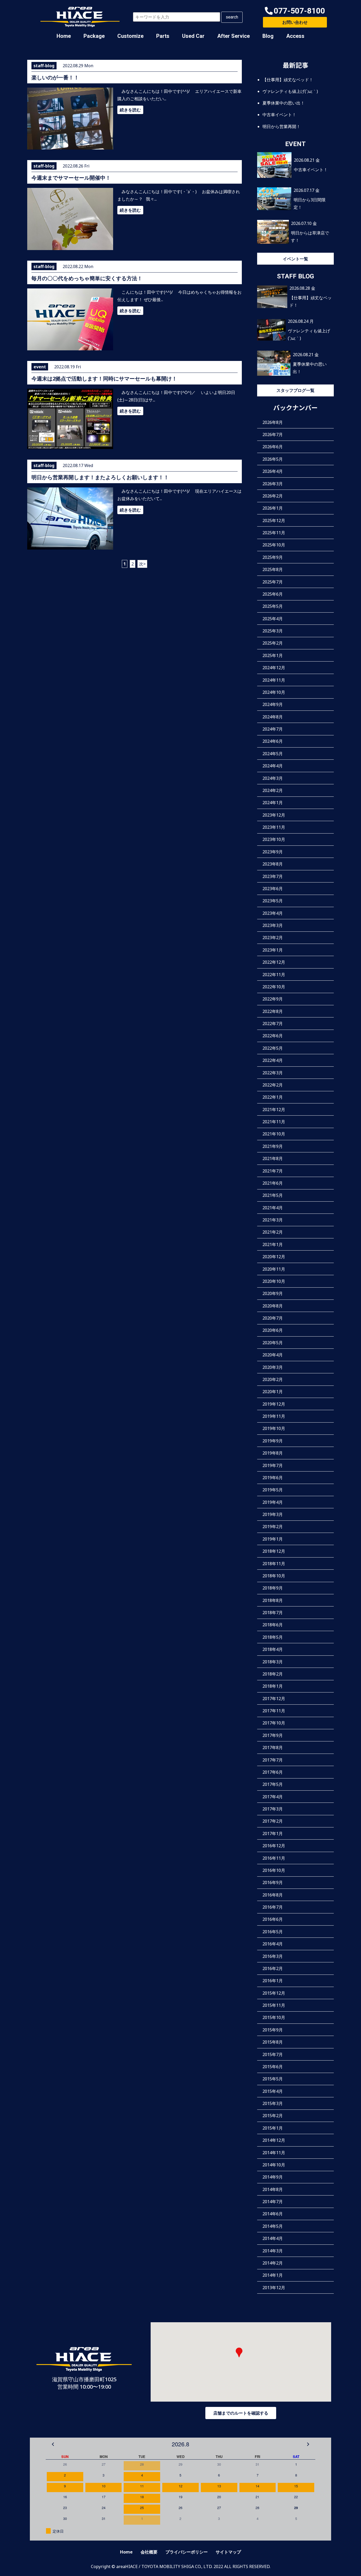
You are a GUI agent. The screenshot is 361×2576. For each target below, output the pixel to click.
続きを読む (130, 110)
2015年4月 (273, 2091)
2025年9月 (273, 557)
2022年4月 (273, 1060)
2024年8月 (273, 717)
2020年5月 (273, 1343)
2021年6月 (273, 1183)
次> (142, 564)
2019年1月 (273, 1539)
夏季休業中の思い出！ (284, 103)
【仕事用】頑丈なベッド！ (288, 80)
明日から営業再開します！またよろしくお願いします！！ (100, 477)
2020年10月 (274, 1281)
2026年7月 (273, 434)
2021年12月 (274, 1110)
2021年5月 (273, 1195)
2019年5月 (273, 1490)
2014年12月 (274, 2140)
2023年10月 (274, 839)
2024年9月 (273, 704)
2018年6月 (273, 1625)
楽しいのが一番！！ (55, 77)
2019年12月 (274, 1404)
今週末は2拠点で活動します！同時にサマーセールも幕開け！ (104, 379)
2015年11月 (274, 2005)
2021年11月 (274, 1122)
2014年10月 (274, 2165)
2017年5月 (273, 1784)
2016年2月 (273, 1968)
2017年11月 (274, 1711)
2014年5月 (273, 2226)
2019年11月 (274, 1416)
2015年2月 (273, 2116)
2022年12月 (274, 962)
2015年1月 (273, 2128)
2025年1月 (273, 655)
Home (64, 36)
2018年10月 (274, 1576)
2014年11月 (274, 2153)
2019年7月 (273, 1465)
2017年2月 (273, 1821)
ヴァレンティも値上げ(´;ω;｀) (290, 91)
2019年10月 (274, 1428)
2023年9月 (273, 852)
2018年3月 (273, 1662)
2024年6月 (273, 741)
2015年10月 (274, 2017)
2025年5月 (273, 606)
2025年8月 (273, 569)
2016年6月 (273, 1919)
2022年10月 (274, 987)
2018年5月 (273, 1637)
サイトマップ (228, 2552)
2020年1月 (273, 1392)
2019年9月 (273, 1441)
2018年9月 (273, 1588)
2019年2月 (273, 1527)
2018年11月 (274, 1564)
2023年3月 (273, 925)
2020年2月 (273, 1379)
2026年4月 (273, 471)
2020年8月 (273, 1306)
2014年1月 (273, 2275)
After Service (233, 36)
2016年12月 (274, 1846)
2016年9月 (273, 1882)
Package (94, 36)
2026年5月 (273, 459)
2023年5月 (273, 901)
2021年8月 (273, 1158)
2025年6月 (273, 594)
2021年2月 (273, 1232)
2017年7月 (273, 1760)
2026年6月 (273, 447)
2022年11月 (274, 975)
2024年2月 (273, 790)
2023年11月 (274, 827)
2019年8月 (273, 1453)
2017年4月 (273, 1797)
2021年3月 (273, 1220)
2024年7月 (273, 729)
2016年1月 (273, 1981)
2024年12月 (274, 668)
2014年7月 (273, 2202)
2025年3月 (273, 631)
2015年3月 (273, 2103)
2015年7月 (273, 2054)
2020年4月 (273, 1355)
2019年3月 (273, 1514)
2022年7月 (273, 1024)
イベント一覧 (295, 259)
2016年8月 (273, 1895)
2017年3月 (273, 1809)
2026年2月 (273, 496)
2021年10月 (274, 1134)
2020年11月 (274, 1269)
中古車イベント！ (279, 115)
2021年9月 (273, 1146)
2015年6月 (273, 2067)
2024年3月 (273, 778)
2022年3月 (273, 1073)
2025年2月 (273, 643)
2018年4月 (273, 1649)
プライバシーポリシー (187, 2552)
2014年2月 (273, 2263)
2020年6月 (273, 1330)
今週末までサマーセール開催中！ (71, 178)
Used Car (193, 36)
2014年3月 (273, 2251)
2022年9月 (273, 999)
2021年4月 (273, 1208)
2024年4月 (273, 766)
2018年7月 (273, 1613)
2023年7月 (273, 876)
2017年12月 (274, 1699)
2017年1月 (273, 1833)
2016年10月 (274, 1870)
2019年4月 (273, 1502)
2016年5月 (273, 1932)
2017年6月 (273, 1772)
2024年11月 (274, 680)
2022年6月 (273, 1036)
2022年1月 (273, 1097)
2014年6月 (273, 2214)
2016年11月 (274, 1858)
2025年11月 (274, 533)
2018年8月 (273, 1600)
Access (295, 36)
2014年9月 (273, 2177)
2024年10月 (274, 692)
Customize (130, 36)
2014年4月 (273, 2238)
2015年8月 (273, 2042)
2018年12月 (274, 1551)
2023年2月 (273, 938)
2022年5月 (273, 1048)
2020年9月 (273, 1293)
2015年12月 (274, 1993)
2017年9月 (273, 1735)
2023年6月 (273, 889)
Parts (163, 36)
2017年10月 (274, 1723)
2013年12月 (274, 2288)
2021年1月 (273, 1244)
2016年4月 (273, 1944)
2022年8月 (273, 1011)
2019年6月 (273, 1478)
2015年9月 (273, 2030)
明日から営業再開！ (281, 126)
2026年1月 (273, 508)
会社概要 (149, 2552)
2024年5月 (273, 754)
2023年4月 (273, 913)
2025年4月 (273, 619)
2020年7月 (273, 1318)
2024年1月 (273, 803)
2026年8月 (273, 422)
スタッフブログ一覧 (295, 390)
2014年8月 (273, 2189)
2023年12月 (274, 815)
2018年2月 (273, 1674)
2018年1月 (273, 1686)
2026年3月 (273, 484)
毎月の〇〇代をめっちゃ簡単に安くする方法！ (87, 278)
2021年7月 (273, 1171)
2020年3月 (273, 1367)
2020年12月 (274, 1257)
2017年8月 (273, 1747)
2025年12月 (274, 520)
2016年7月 (273, 1907)
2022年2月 (273, 1085)
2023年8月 (273, 864)
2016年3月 (273, 1956)
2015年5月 (273, 2079)
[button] (295, 11)
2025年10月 (274, 545)
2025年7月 (273, 582)
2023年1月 (273, 950)
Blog (268, 36)
